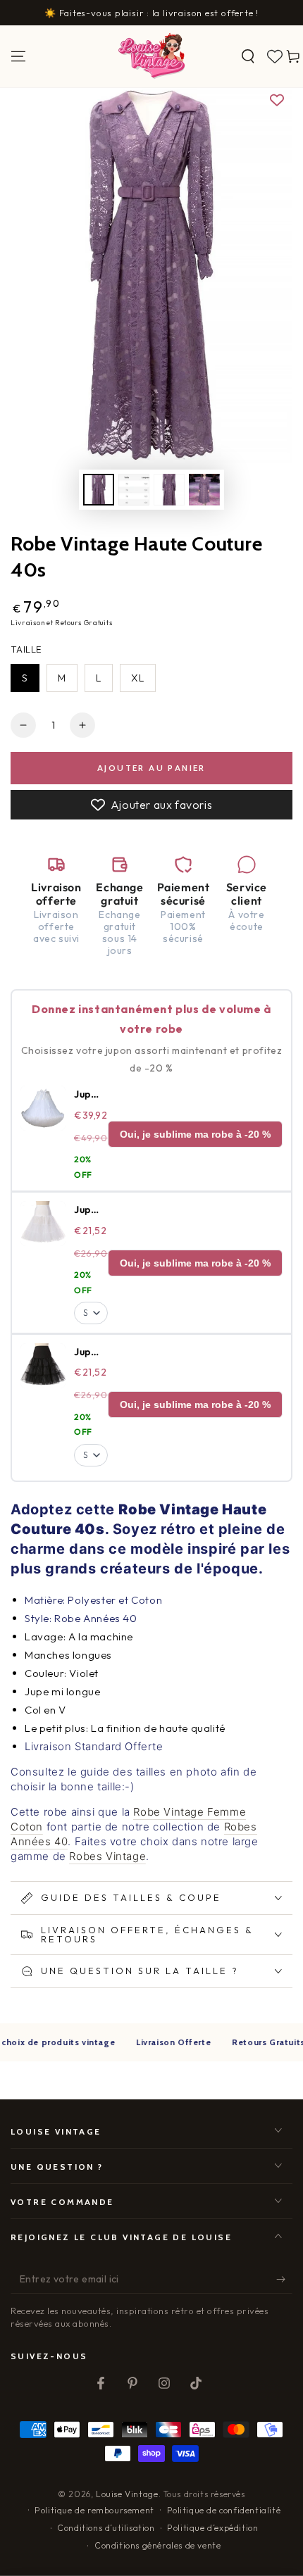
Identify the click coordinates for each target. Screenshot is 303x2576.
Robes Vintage (107, 1856)
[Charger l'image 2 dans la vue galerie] (134, 490)
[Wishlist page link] (275, 56)
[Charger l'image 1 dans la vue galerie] (99, 490)
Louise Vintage (127, 2494)
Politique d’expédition (212, 2528)
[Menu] (18, 56)
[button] (248, 56)
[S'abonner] (284, 2280)
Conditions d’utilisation (106, 2528)
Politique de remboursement (94, 2510)
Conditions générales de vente (157, 2545)
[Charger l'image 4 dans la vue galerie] (204, 490)
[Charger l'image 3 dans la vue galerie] (169, 490)
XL (138, 678)
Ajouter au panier (151, 768)
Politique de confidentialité (224, 2510)
